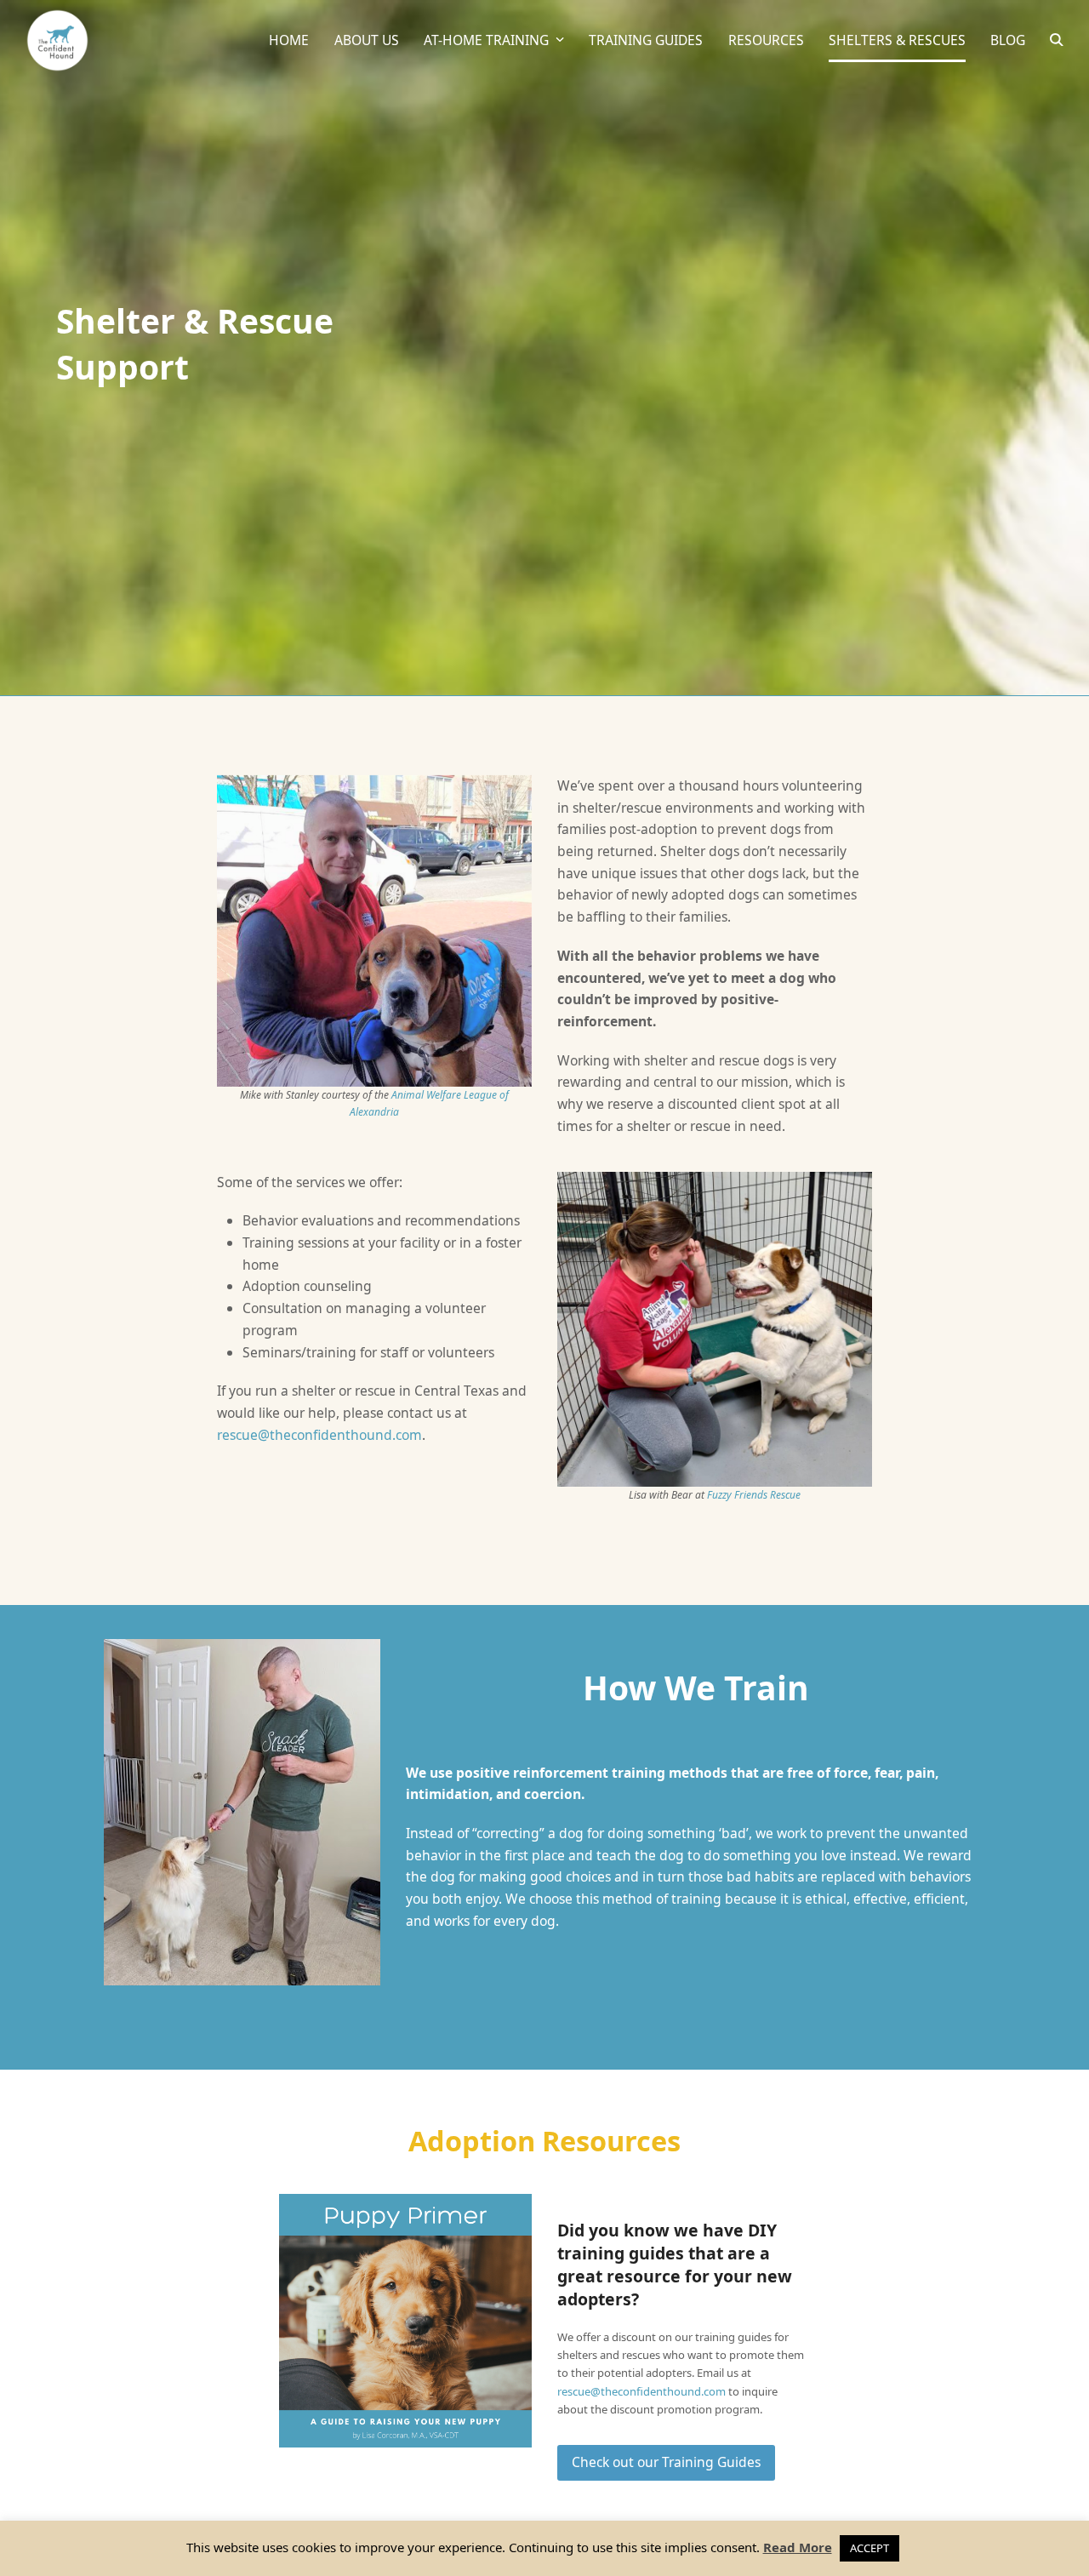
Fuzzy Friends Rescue (754, 1495)
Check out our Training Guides (666, 2462)
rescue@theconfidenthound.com (319, 1435)
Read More (798, 2547)
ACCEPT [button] (869, 2548)
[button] (1057, 41)
